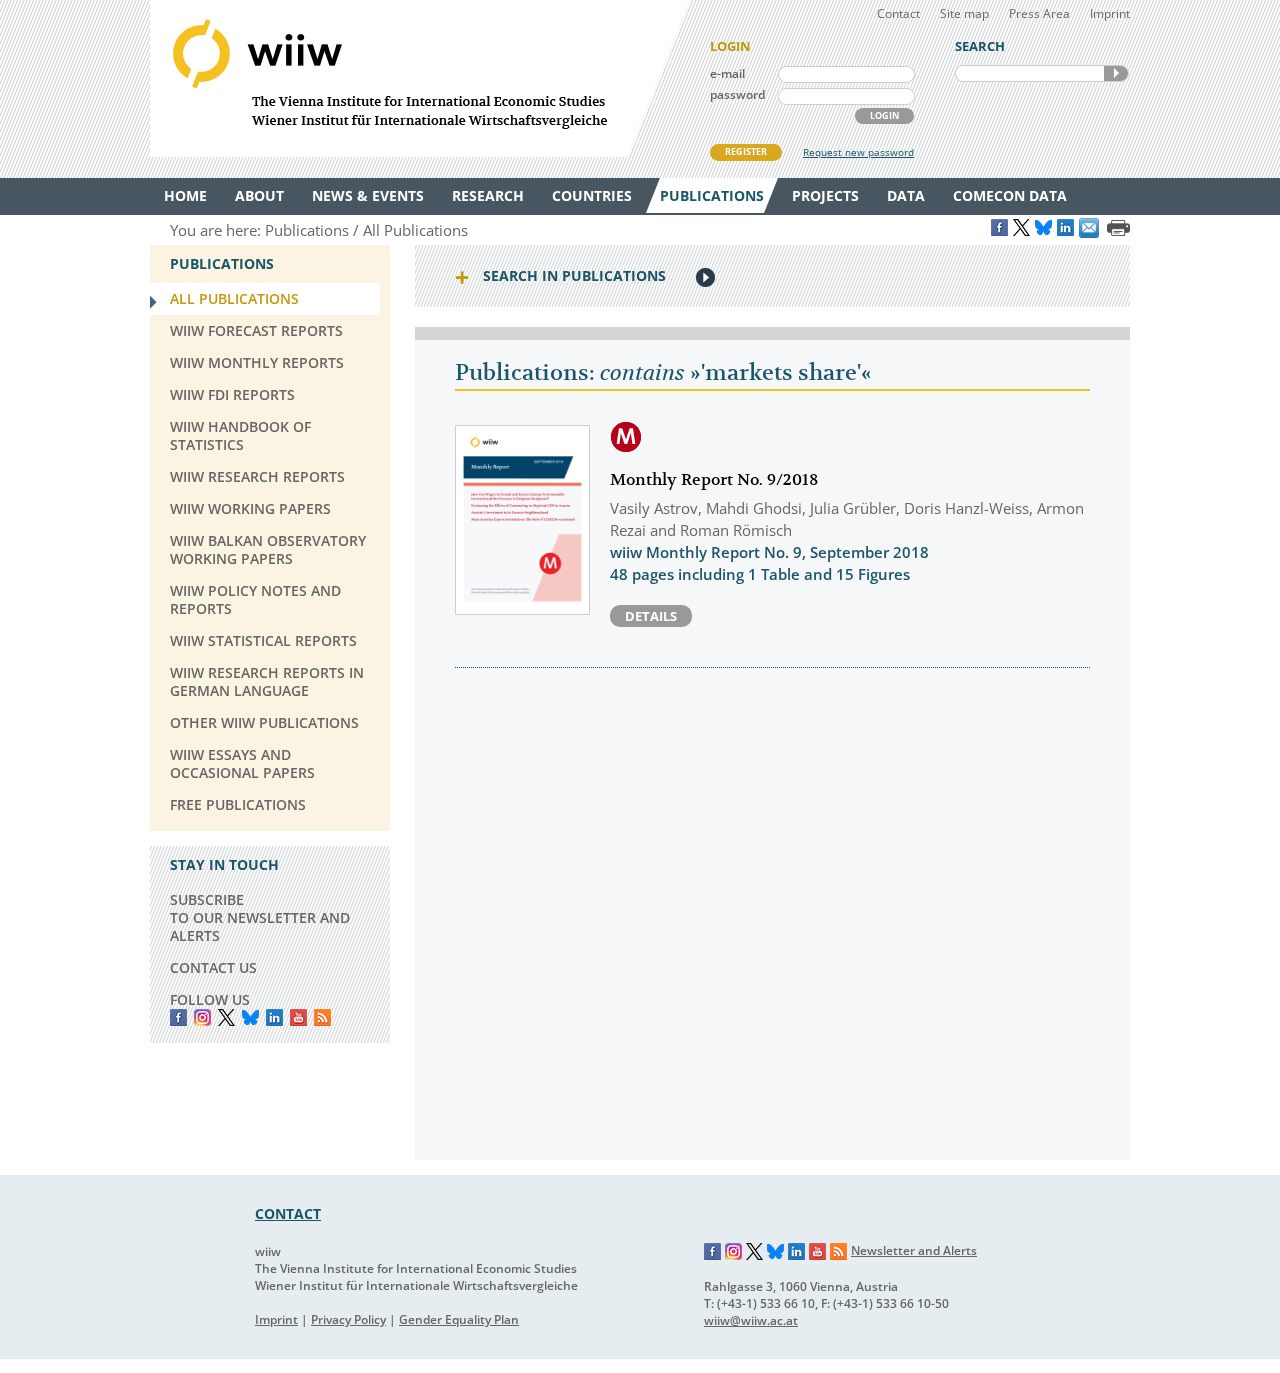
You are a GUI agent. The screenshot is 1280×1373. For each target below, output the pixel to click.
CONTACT (288, 1213)
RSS (322, 1017)
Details (651, 616)
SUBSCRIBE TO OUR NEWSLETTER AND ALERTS (260, 917)
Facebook (178, 1017)
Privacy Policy (348, 1319)
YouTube (298, 1017)
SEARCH (1116, 73)
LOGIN (884, 115)
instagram (202, 1017)
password (737, 94)
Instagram (734, 1252)
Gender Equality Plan (459, 1319)
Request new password (858, 152)
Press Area (1039, 13)
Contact (898, 13)
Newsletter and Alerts (914, 1250)
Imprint (1110, 13)
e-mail (727, 73)
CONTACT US (213, 967)
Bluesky (250, 1017)
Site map (964, 13)
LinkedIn (274, 1017)
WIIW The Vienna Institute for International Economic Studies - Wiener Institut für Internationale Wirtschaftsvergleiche (420, 78)
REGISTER (746, 151)
